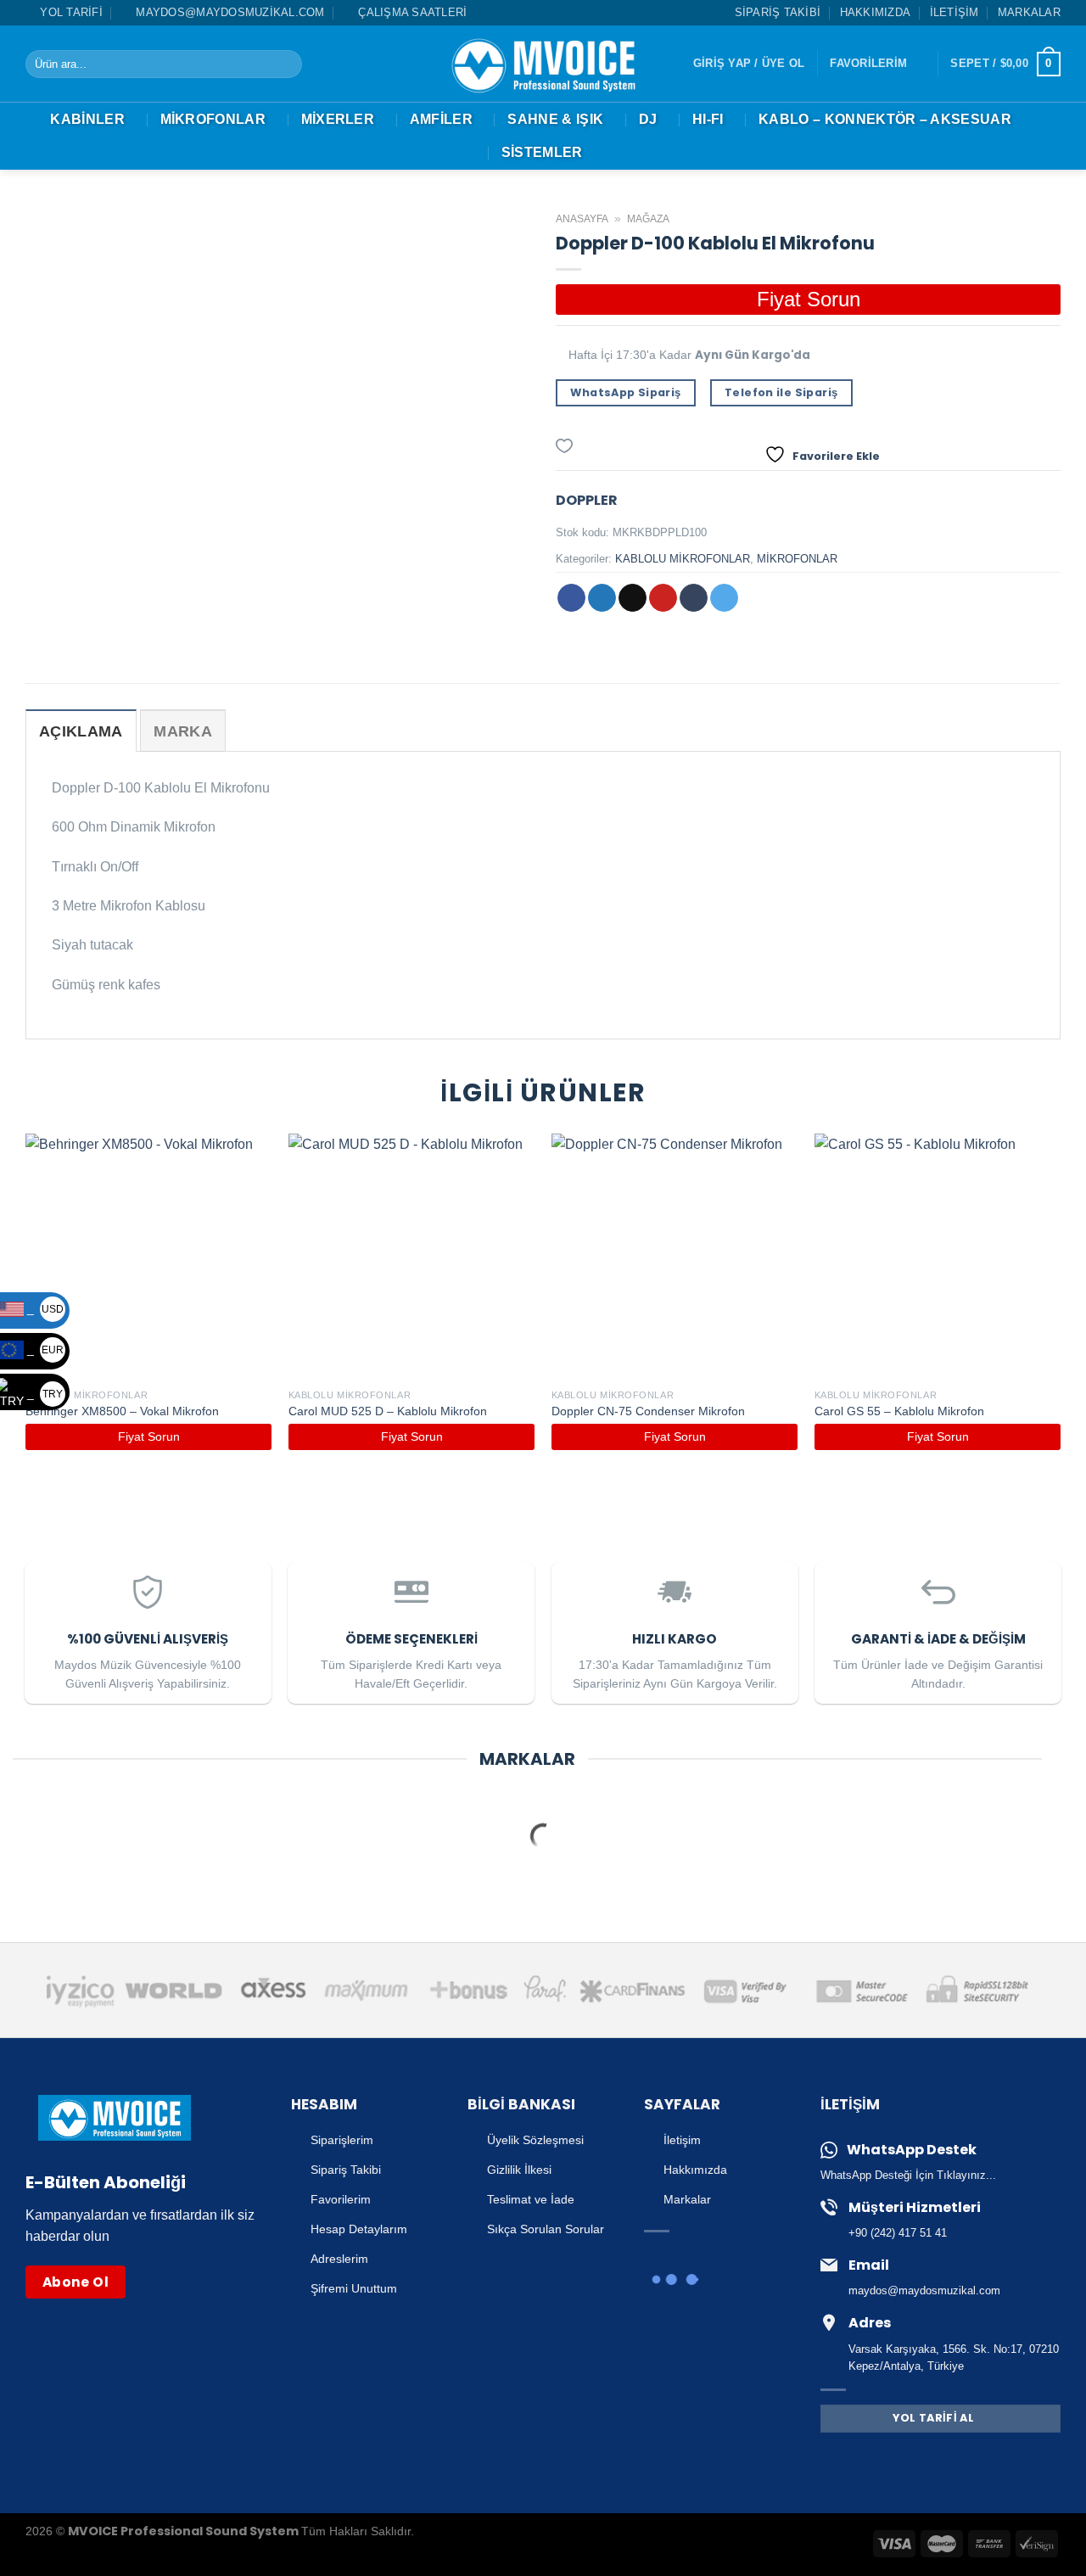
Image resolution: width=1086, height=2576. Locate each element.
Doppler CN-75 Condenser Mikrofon (648, 1411)
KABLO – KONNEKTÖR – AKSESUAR (885, 119)
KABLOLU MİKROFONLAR (683, 559)
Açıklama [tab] (81, 731)
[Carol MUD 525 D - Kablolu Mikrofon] (411, 1257)
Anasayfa (582, 219)
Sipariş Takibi (778, 12)
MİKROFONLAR (213, 119)
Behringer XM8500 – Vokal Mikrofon (122, 1411)
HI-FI (708, 119)
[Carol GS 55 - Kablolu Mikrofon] (938, 1257)
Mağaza (648, 219)
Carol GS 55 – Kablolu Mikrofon (899, 1411)
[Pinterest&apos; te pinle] (663, 598)
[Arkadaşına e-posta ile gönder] (633, 598)
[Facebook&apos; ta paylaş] (571, 598)
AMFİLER (441, 119)
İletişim (954, 12)
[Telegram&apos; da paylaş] (724, 598)
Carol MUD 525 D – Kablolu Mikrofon (388, 1411)
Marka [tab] (183, 731)
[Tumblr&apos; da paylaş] (694, 598)
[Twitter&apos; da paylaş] (602, 598)
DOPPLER (587, 500)
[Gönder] (285, 64)
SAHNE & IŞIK (555, 119)
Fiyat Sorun (809, 299)
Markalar (1029, 12)
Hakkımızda (876, 12)
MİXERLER (338, 119)
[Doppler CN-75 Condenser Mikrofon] (675, 1257)
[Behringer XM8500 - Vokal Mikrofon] (148, 1257)
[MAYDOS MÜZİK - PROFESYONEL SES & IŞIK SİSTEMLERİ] (543, 64)
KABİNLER (87, 119)
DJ (648, 119)
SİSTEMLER (542, 152)
